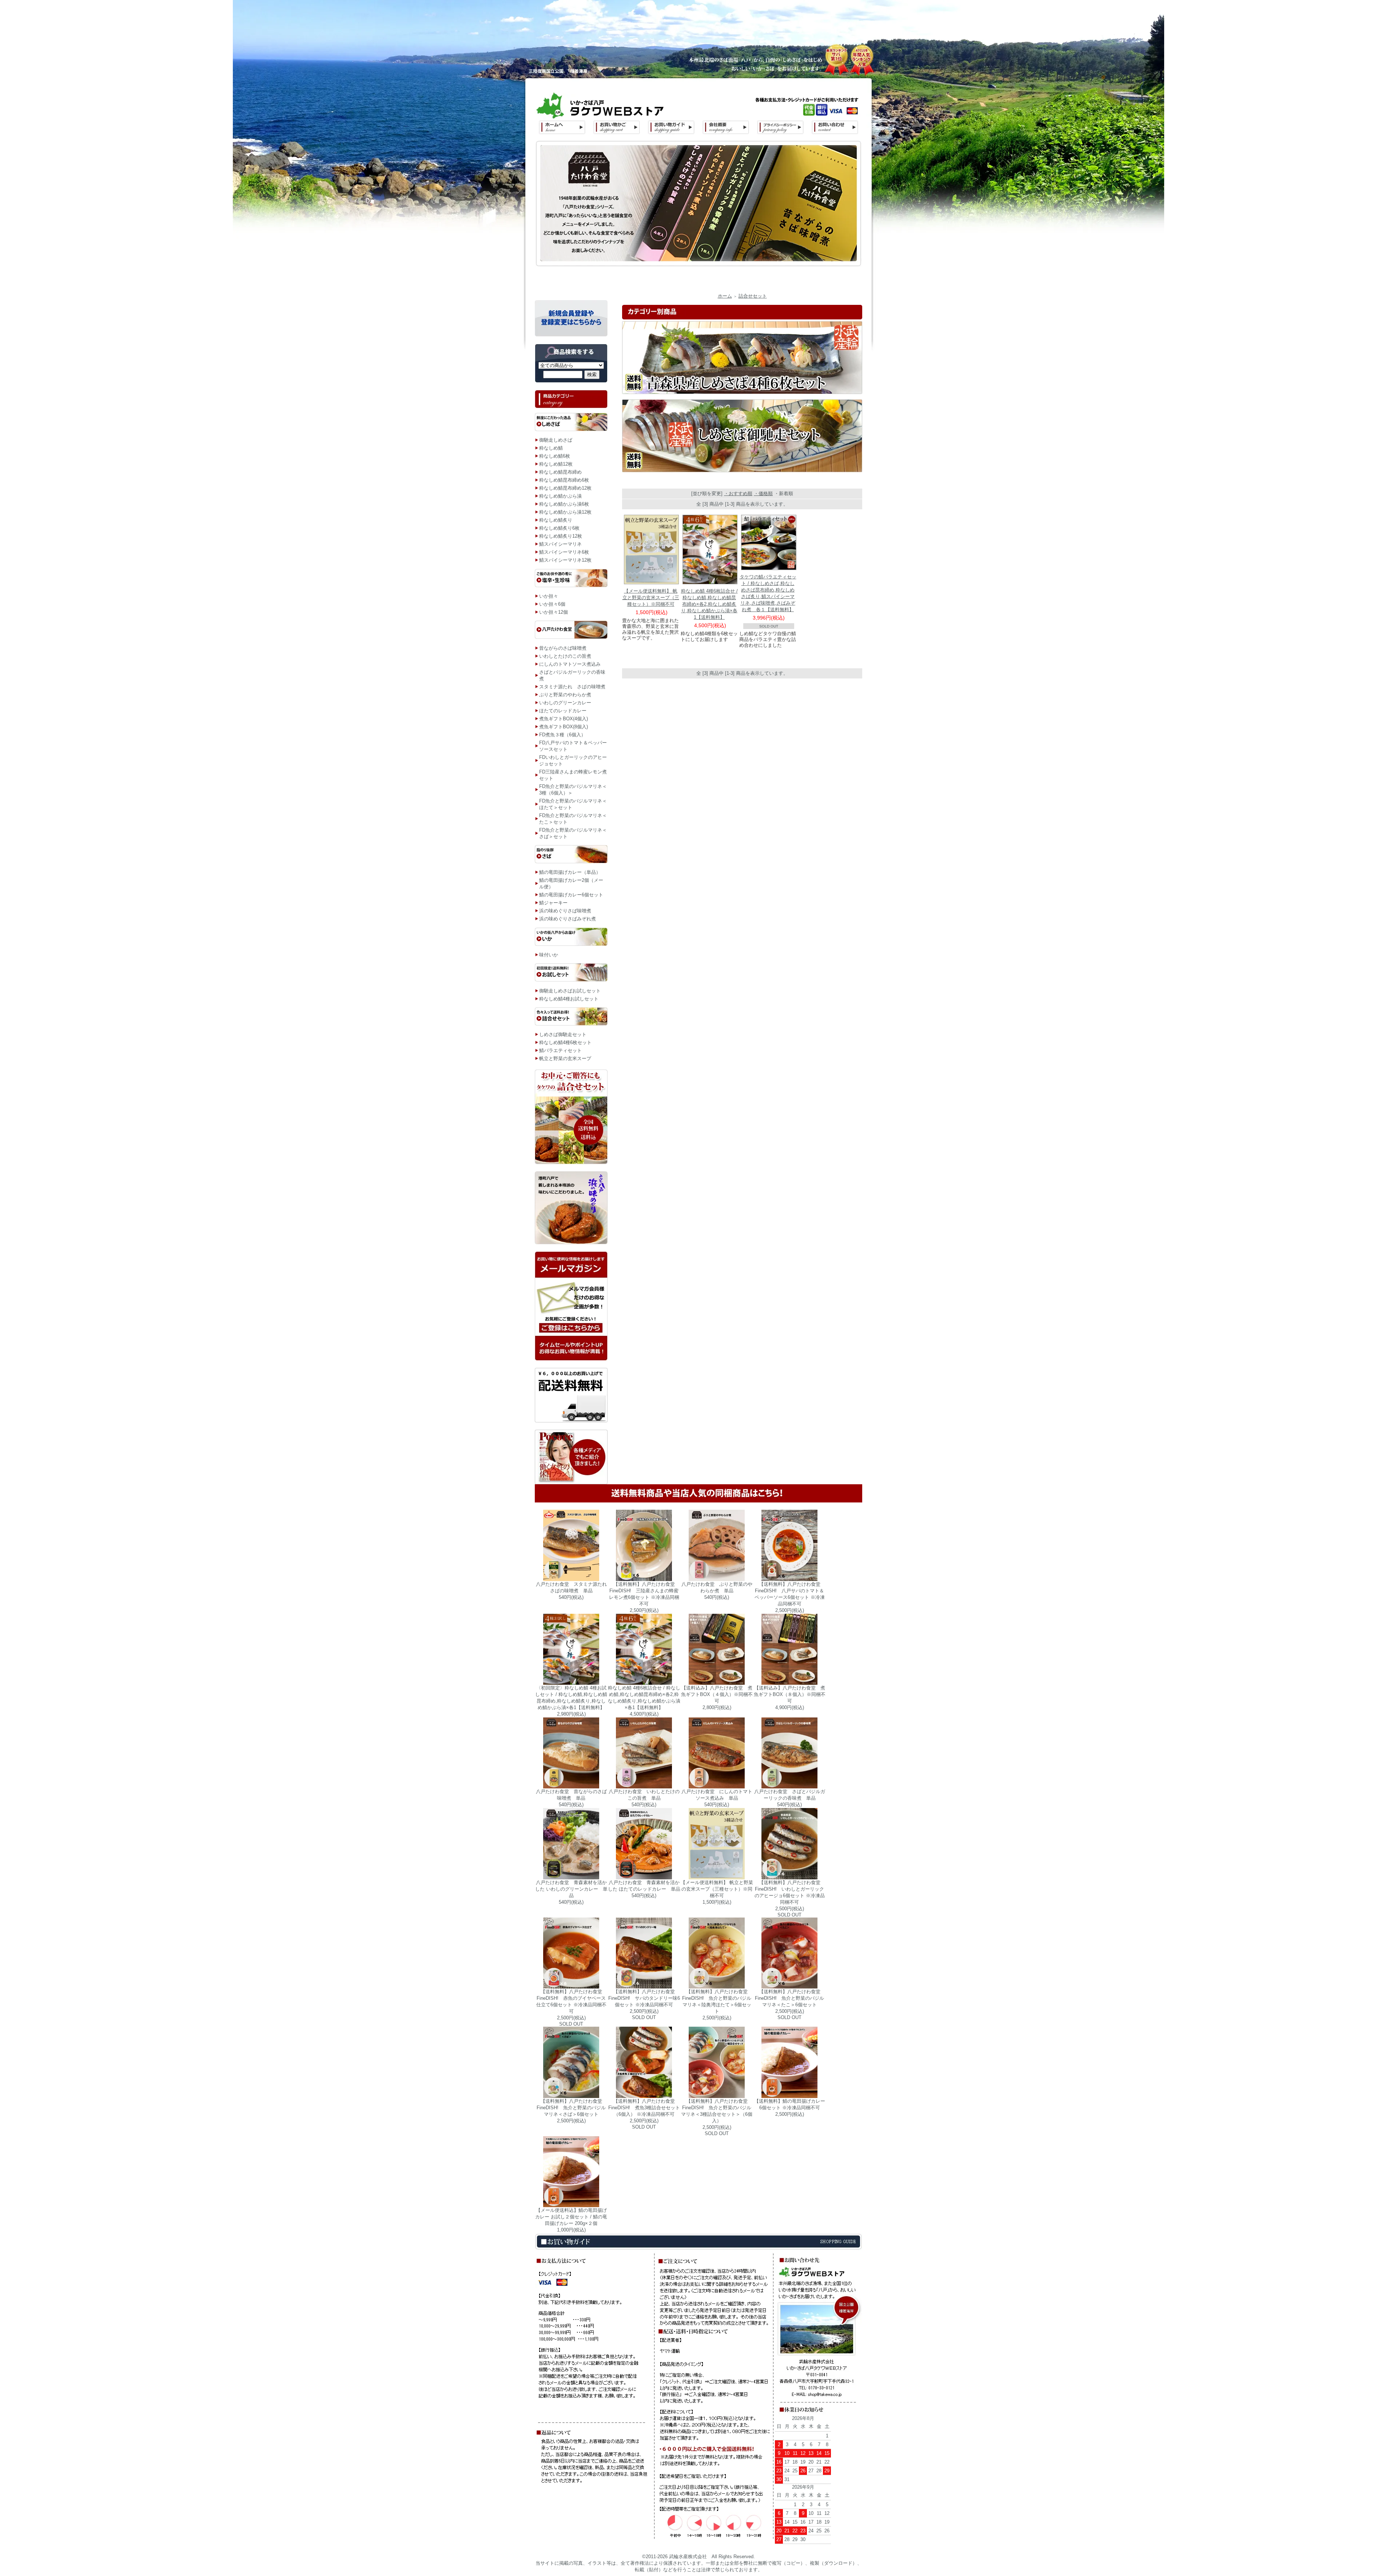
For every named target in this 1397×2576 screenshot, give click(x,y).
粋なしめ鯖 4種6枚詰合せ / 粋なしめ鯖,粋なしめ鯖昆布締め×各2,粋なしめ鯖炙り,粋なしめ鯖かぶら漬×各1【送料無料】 (709, 604)
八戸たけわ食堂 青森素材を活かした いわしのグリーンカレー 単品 (571, 1889)
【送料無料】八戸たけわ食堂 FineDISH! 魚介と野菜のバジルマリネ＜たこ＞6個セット (789, 1998)
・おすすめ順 (738, 493)
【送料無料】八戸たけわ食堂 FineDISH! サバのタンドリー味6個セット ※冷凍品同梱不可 (644, 1998)
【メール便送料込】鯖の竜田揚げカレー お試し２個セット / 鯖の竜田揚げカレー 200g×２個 (571, 2217)
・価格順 (763, 493)
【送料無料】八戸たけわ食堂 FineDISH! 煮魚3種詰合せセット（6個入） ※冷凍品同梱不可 (644, 2108)
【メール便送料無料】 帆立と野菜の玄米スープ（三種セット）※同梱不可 (651, 598)
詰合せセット (753, 296)
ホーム (725, 296)
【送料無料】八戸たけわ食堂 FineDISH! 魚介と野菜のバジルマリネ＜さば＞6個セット (571, 2108)
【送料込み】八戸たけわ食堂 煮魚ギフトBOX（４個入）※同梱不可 (717, 1694)
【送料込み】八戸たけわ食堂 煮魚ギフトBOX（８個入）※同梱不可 (790, 1694)
